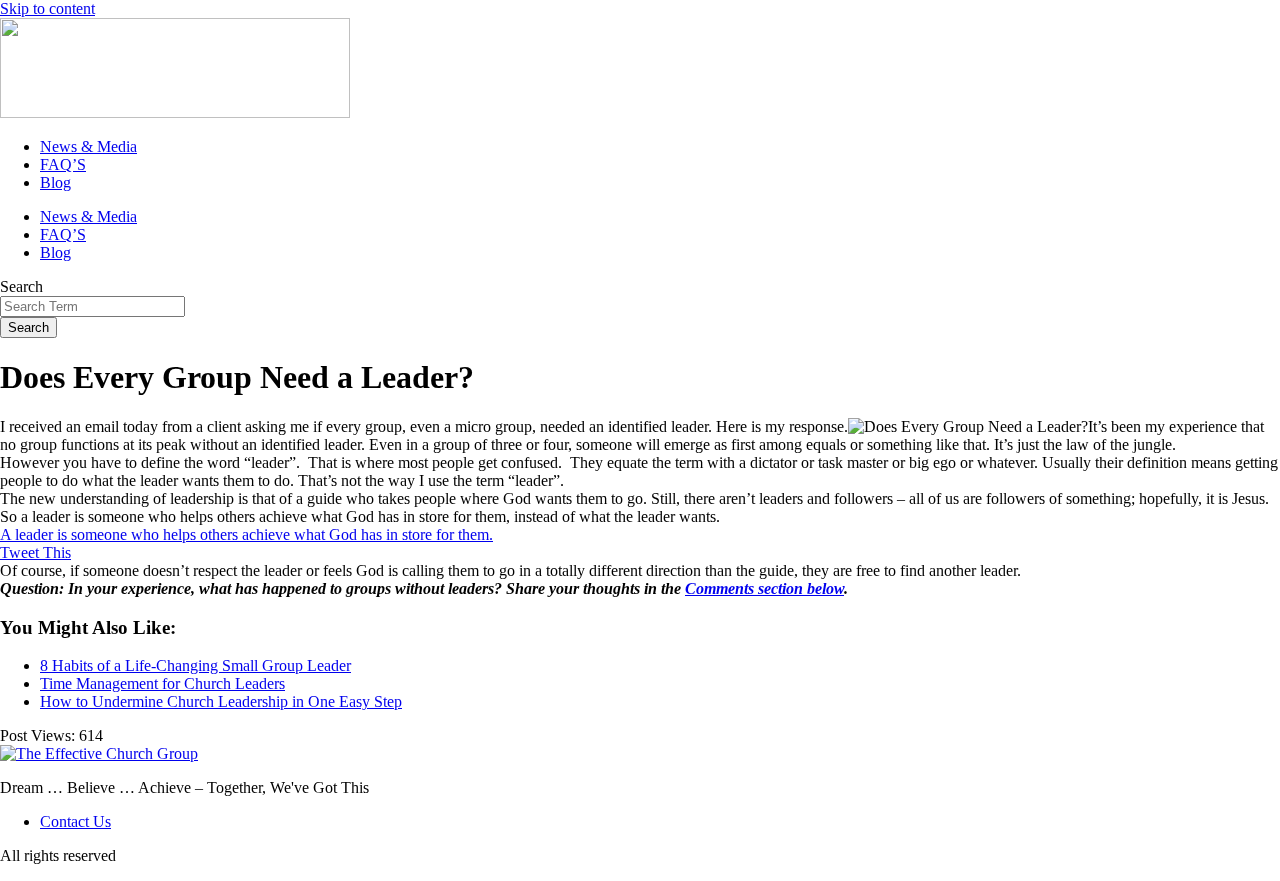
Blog (55, 182)
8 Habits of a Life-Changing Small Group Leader (195, 665)
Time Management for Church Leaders (162, 683)
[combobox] (92, 306)
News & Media (88, 146)
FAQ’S (63, 164)
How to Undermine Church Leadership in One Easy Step (221, 701)
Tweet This (35, 552)
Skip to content (47, 8)
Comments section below (764, 588)
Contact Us (75, 821)
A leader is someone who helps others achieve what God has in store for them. (246, 534)
